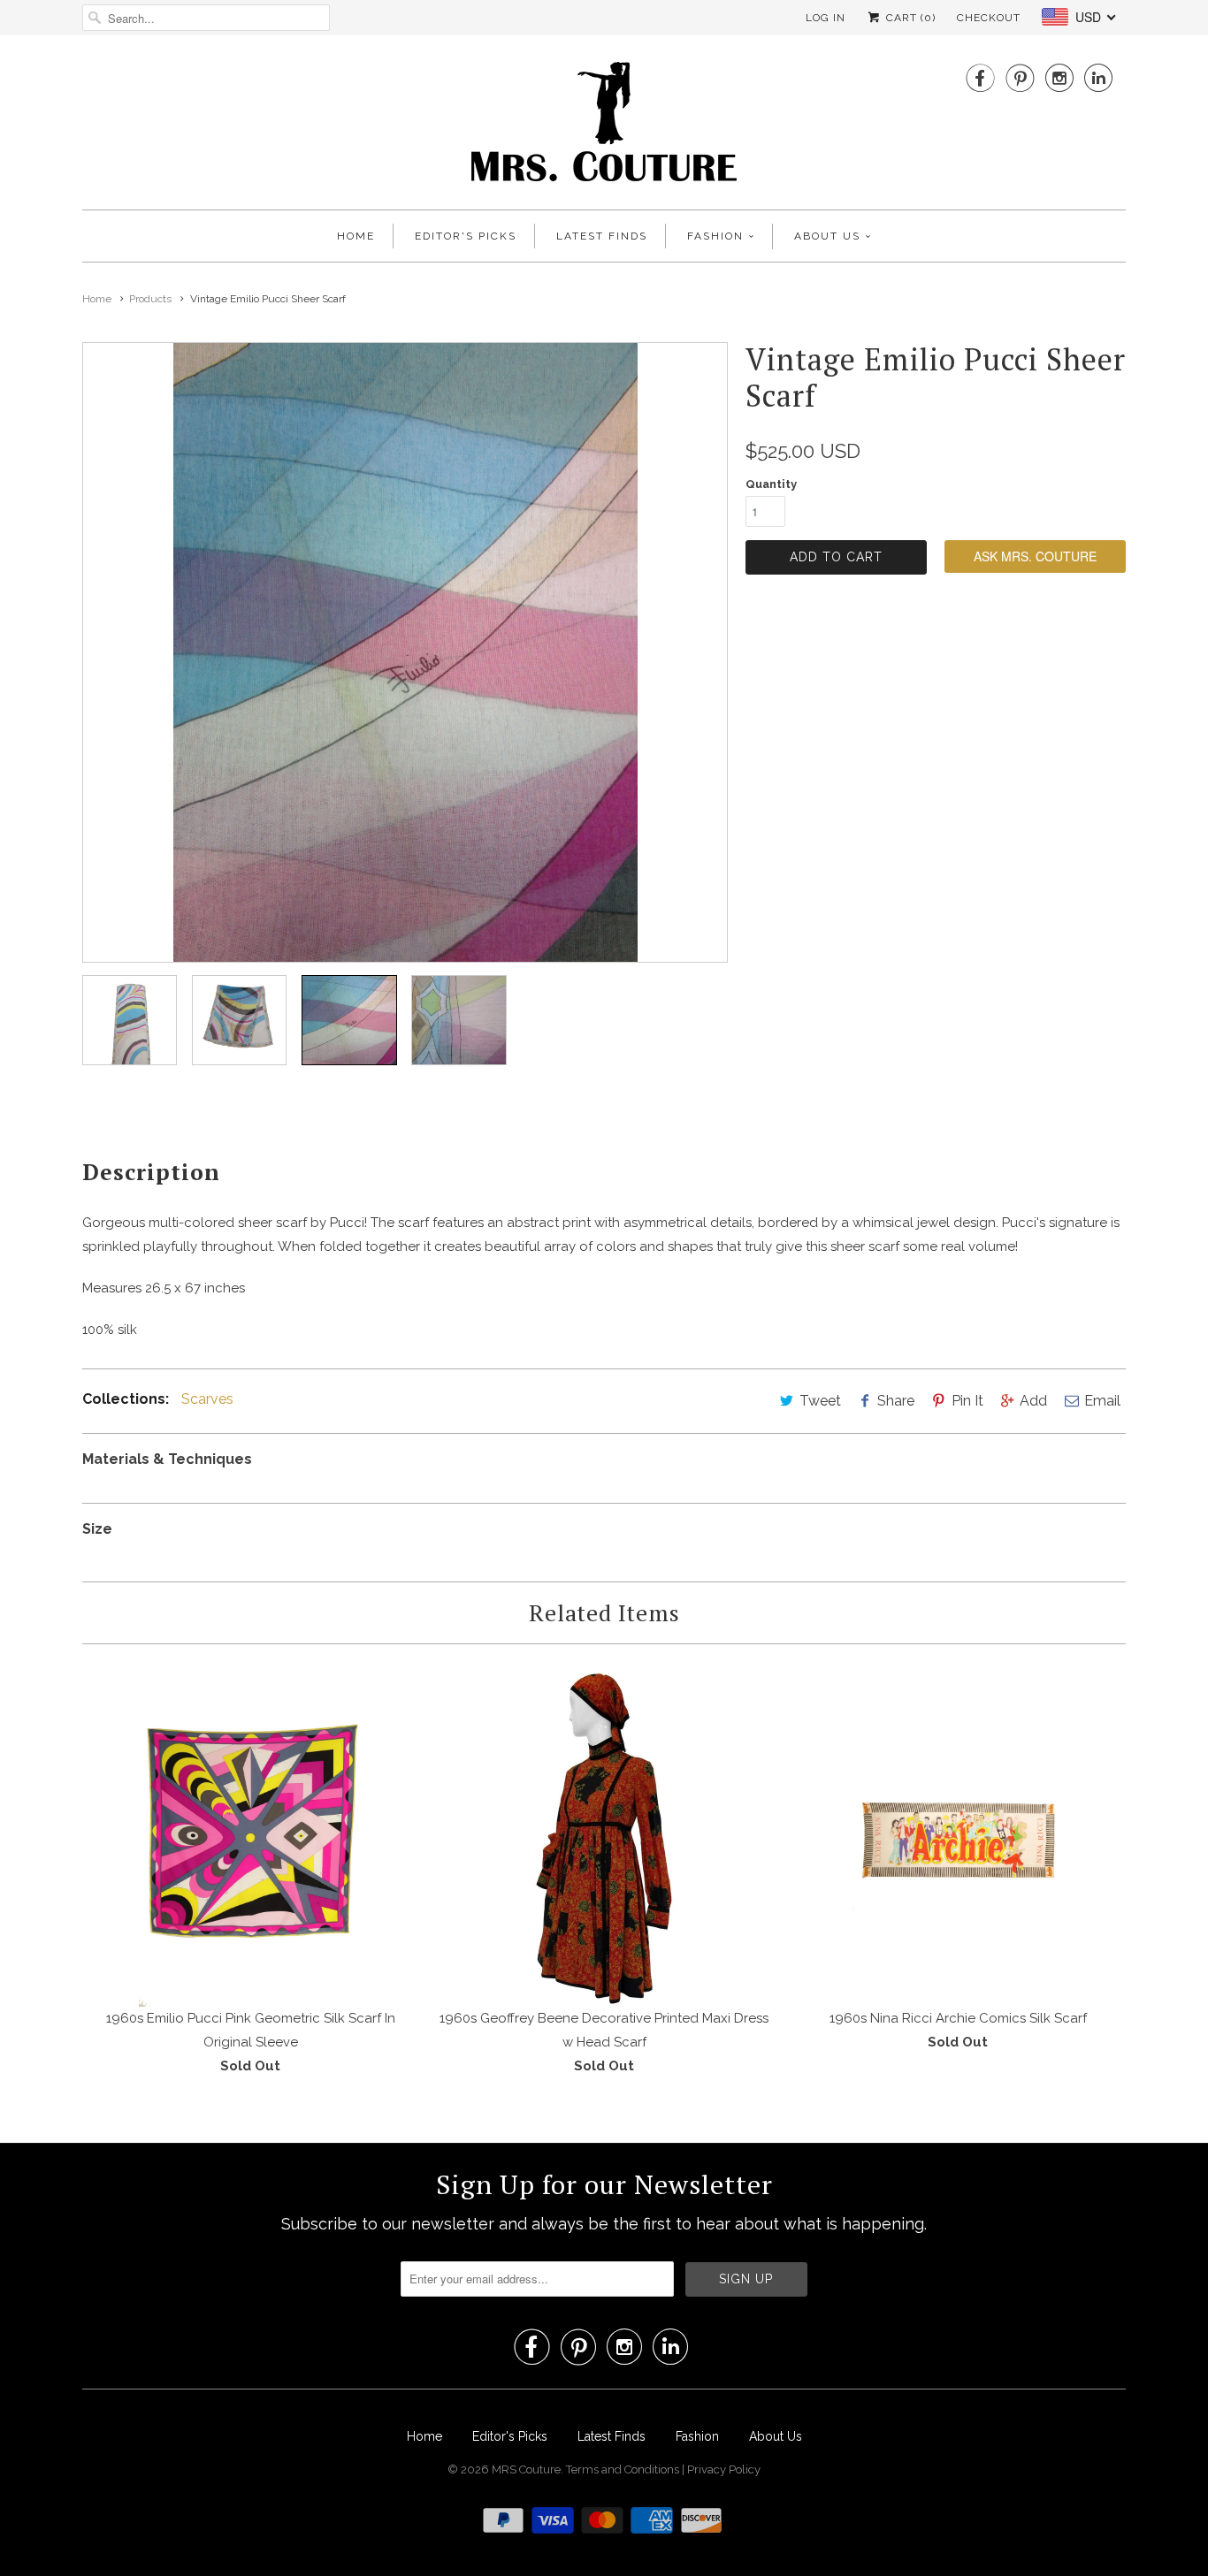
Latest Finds (602, 236)
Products (150, 299)
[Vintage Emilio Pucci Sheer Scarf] (405, 652)
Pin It (967, 1401)
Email (1102, 1401)
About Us (827, 236)
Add (1033, 1401)
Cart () (909, 18)
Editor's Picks (466, 236)
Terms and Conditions (624, 2469)
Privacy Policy (724, 2469)
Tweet (820, 1401)
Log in (826, 18)
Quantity (771, 484)
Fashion (715, 236)
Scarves (207, 1399)
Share (896, 1401)
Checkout (989, 18)
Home (356, 236)
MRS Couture (526, 2469)
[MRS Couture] (604, 127)
